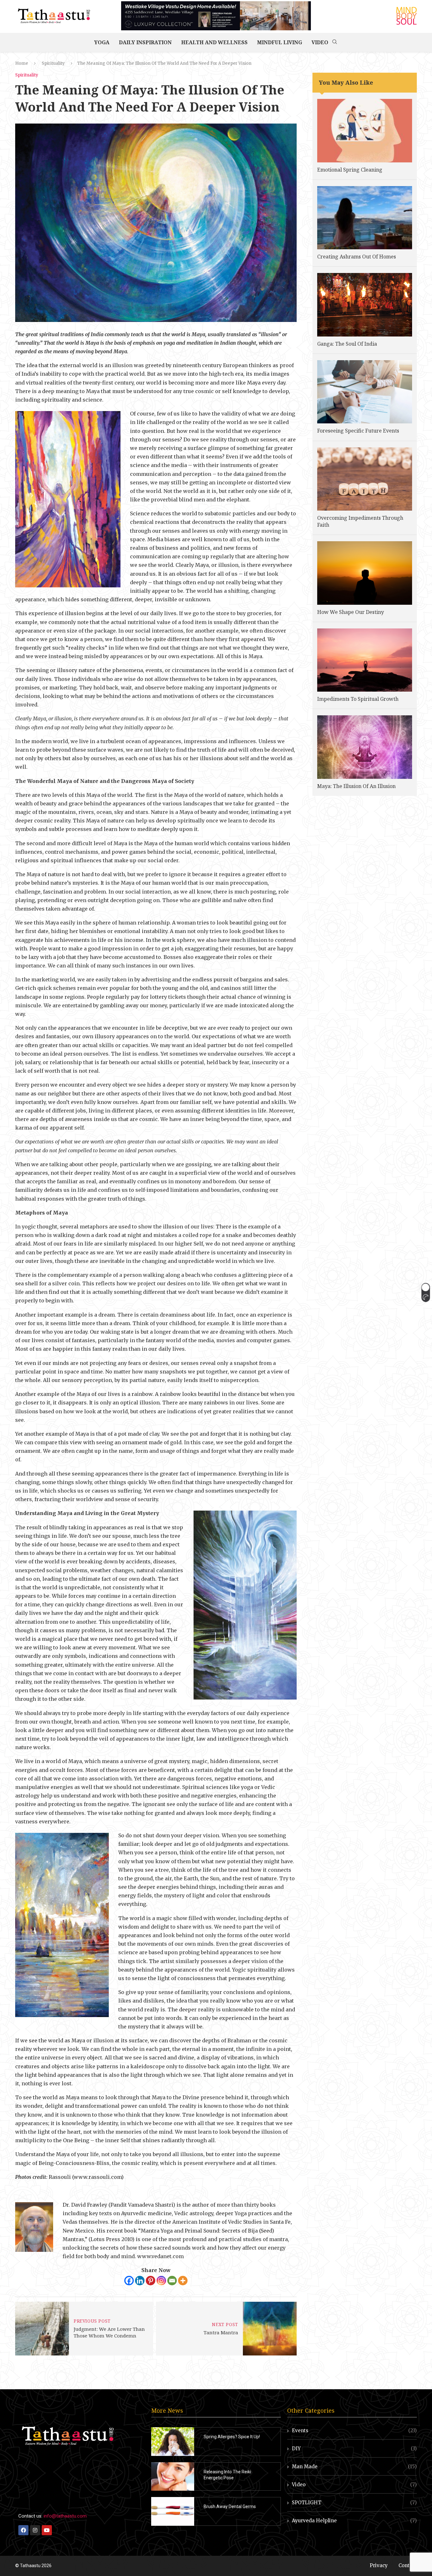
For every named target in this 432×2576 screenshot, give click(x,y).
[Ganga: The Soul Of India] (365, 305)
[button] (426, 1292)
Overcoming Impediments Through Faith (360, 521)
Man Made (354, 2467)
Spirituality (53, 63)
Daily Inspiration (145, 42)
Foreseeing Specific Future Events (358, 431)
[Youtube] (47, 2530)
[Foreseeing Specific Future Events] (365, 392)
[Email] (172, 2281)
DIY (354, 2449)
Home (22, 63)
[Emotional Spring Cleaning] (365, 130)
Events (354, 2431)
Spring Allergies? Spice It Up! (232, 2437)
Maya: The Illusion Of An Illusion (356, 786)
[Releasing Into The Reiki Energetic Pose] (173, 2477)
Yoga (102, 42)
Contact (408, 2565)
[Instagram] (161, 2281)
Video (320, 42)
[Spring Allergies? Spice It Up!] (173, 2442)
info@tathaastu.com (65, 2516)
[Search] (335, 42)
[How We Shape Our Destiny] (365, 573)
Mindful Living (280, 42)
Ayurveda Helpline (354, 2521)
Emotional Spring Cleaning (350, 170)
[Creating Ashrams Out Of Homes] (365, 218)
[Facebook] (129, 2281)
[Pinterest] (151, 2281)
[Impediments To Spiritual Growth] (365, 660)
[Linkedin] (140, 2281)
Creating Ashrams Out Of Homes (357, 257)
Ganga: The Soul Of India (347, 344)
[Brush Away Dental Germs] (173, 2511)
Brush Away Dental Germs (230, 2506)
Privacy (379, 2565)
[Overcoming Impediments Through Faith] (365, 479)
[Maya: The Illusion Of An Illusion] (365, 747)
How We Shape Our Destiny (351, 612)
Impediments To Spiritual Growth (358, 699)
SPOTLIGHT (354, 2503)
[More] (183, 2281)
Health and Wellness (214, 42)
